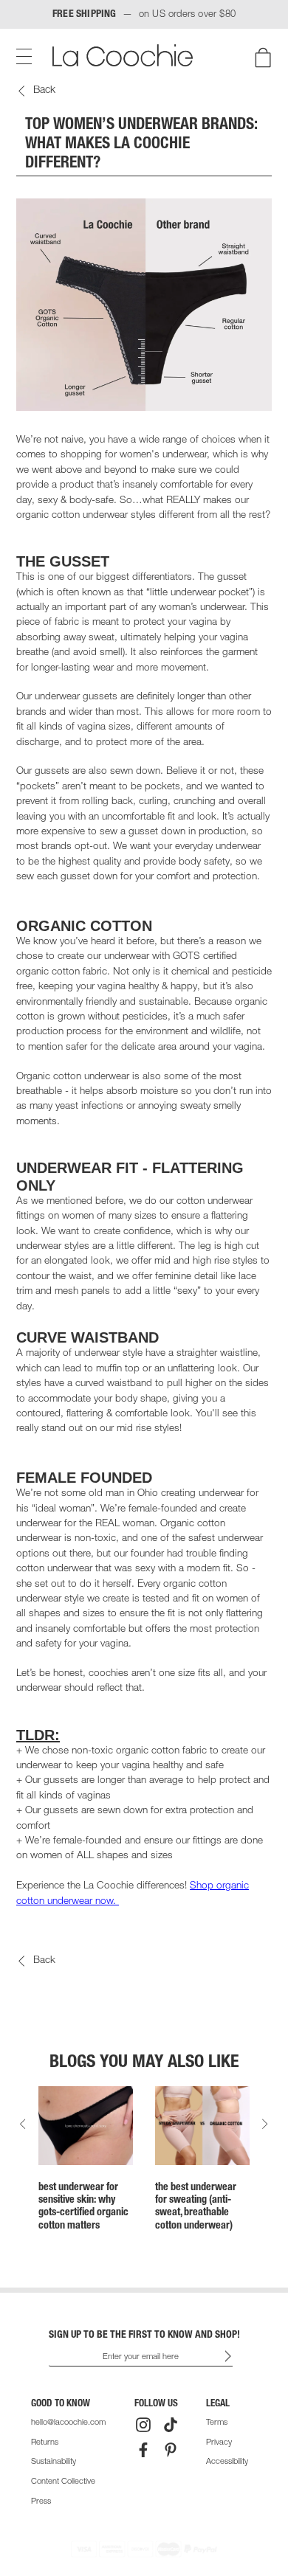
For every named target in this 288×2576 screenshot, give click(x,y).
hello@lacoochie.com (68, 2423)
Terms (217, 2423)
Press (41, 2502)
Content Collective (63, 2482)
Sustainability (54, 2462)
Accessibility (227, 2462)
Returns (45, 2443)
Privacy (219, 2443)
